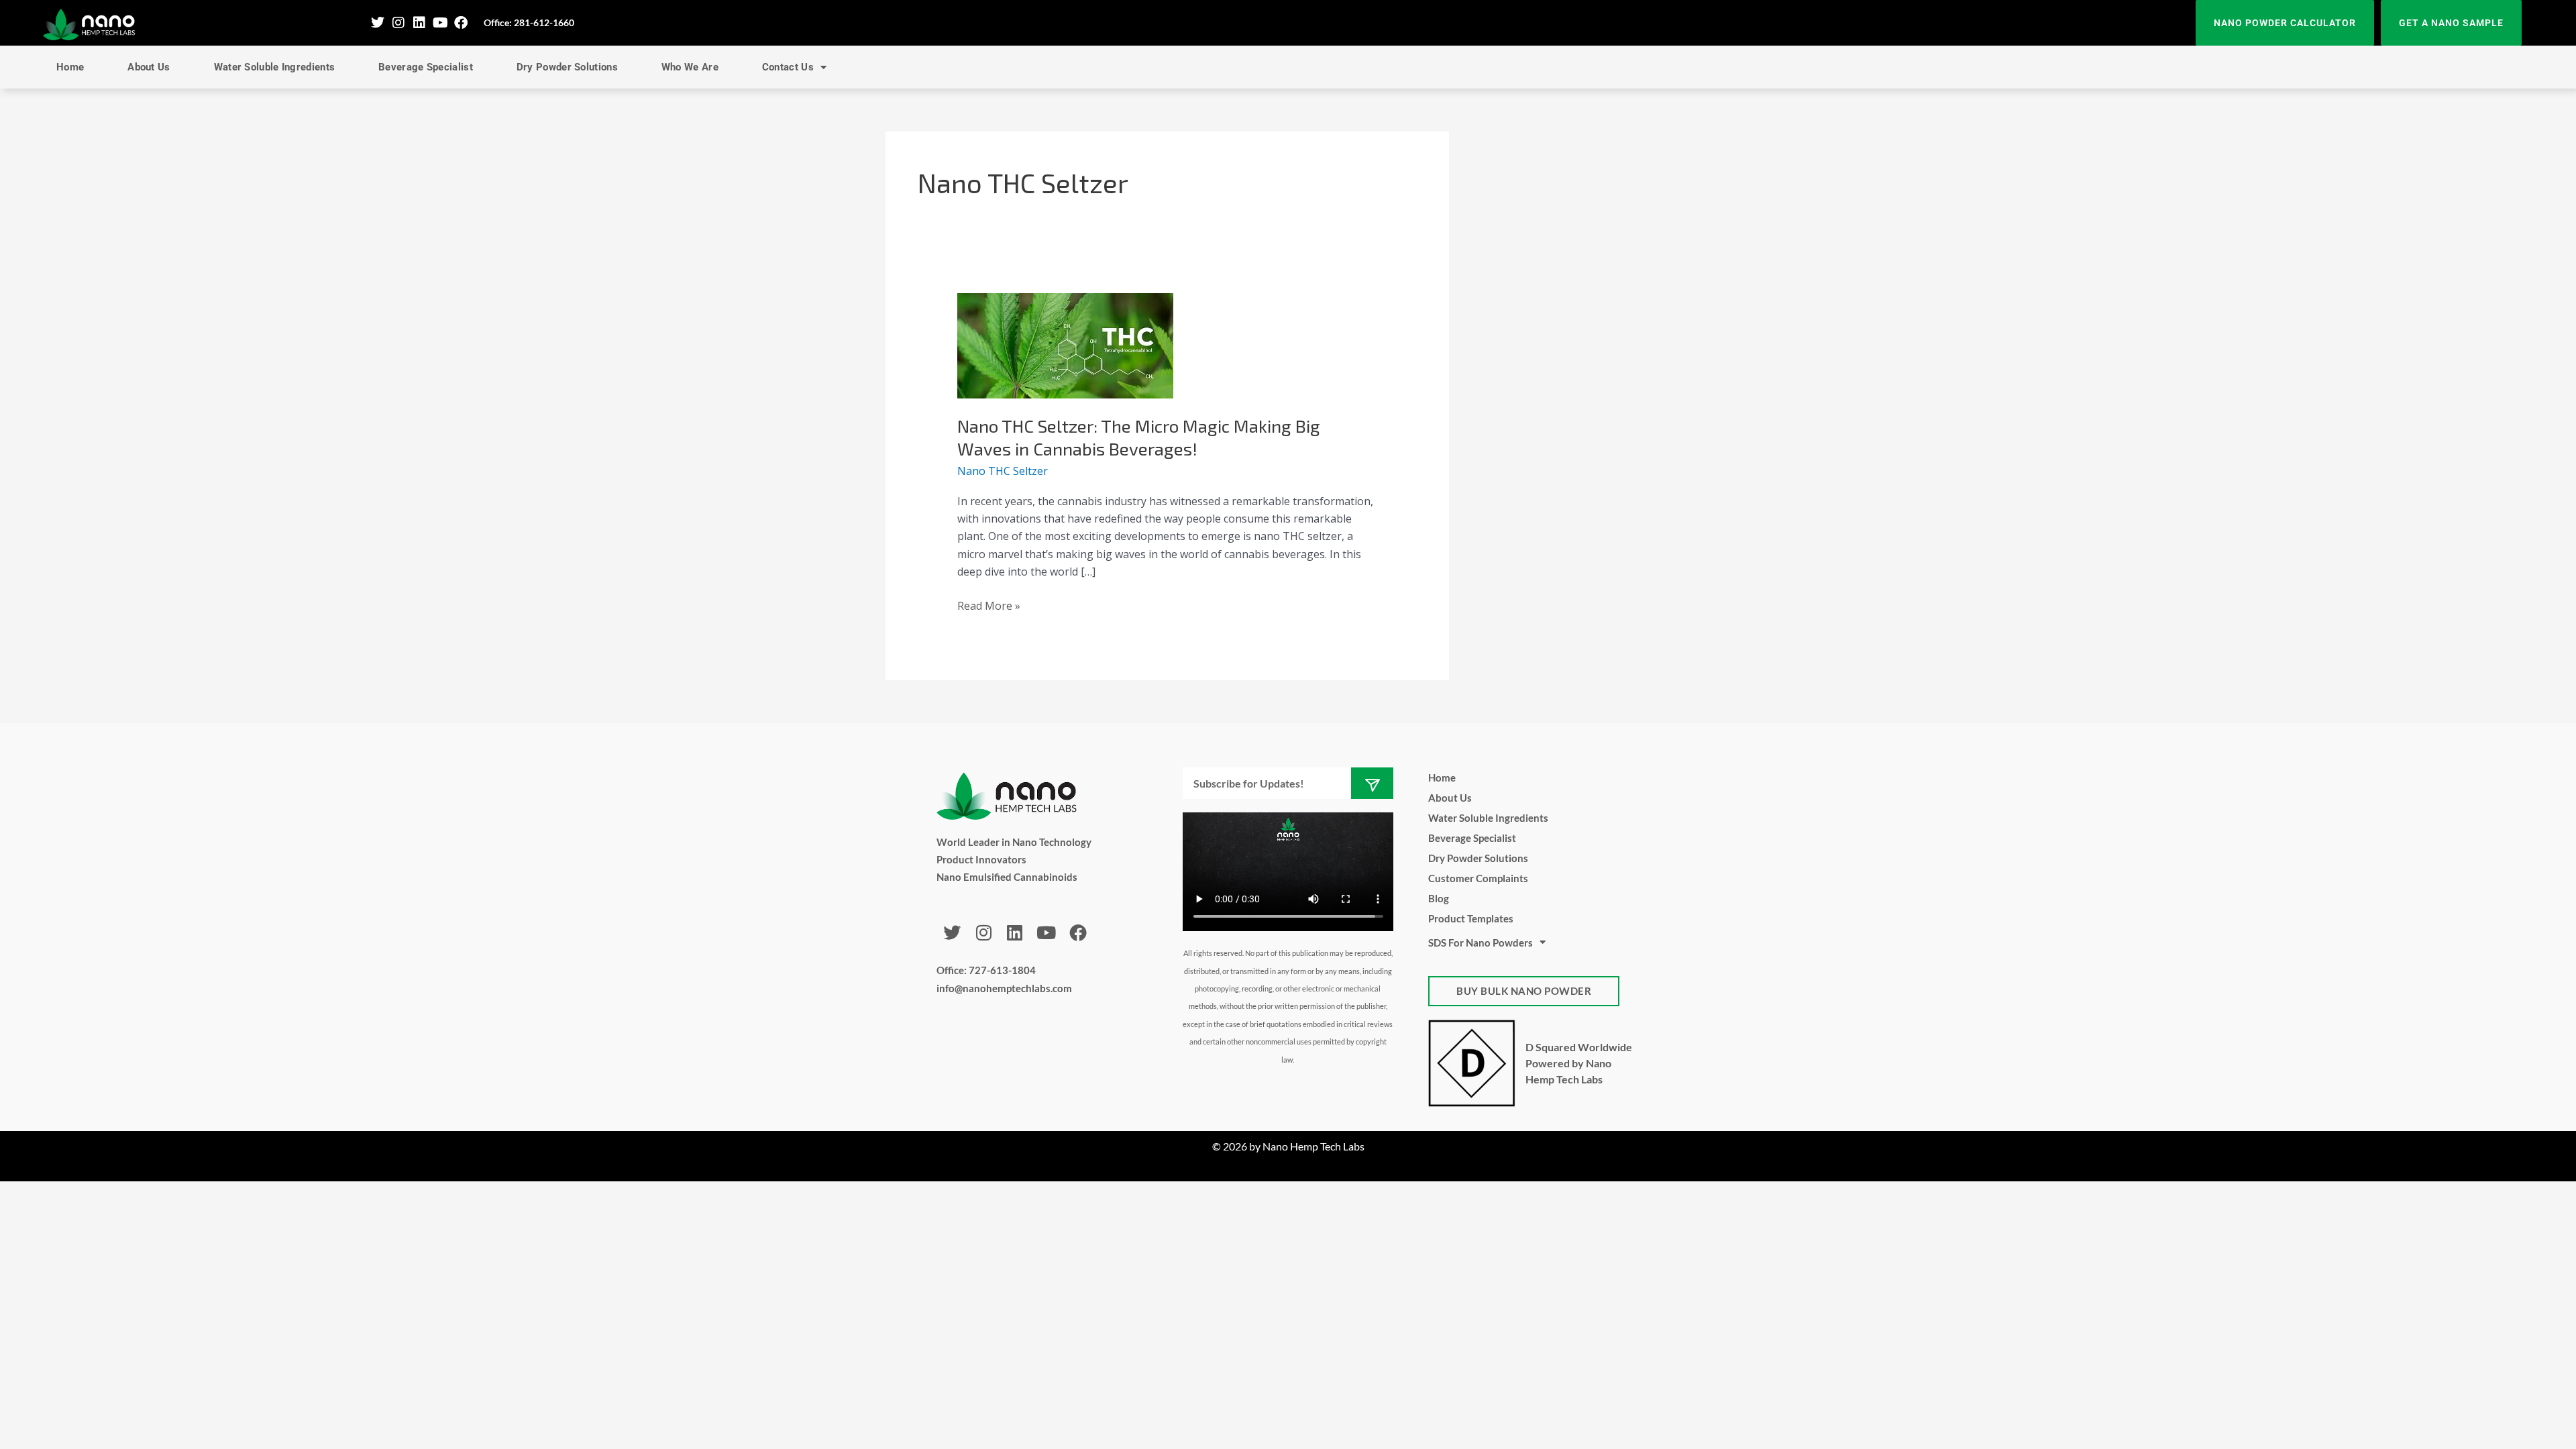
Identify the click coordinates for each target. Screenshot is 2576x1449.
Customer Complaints (1478, 878)
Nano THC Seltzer (1003, 471)
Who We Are (690, 67)
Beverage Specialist (426, 67)
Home (70, 67)
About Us (149, 67)
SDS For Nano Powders (1481, 943)
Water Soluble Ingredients (275, 67)
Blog (1439, 898)
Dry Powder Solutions (567, 67)
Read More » (989, 605)
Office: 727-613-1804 (986, 970)
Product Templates (1471, 918)
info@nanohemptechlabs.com (1004, 988)
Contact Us (788, 67)
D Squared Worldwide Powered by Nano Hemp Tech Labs (1579, 1063)
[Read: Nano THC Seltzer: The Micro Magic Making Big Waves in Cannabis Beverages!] (1065, 345)
